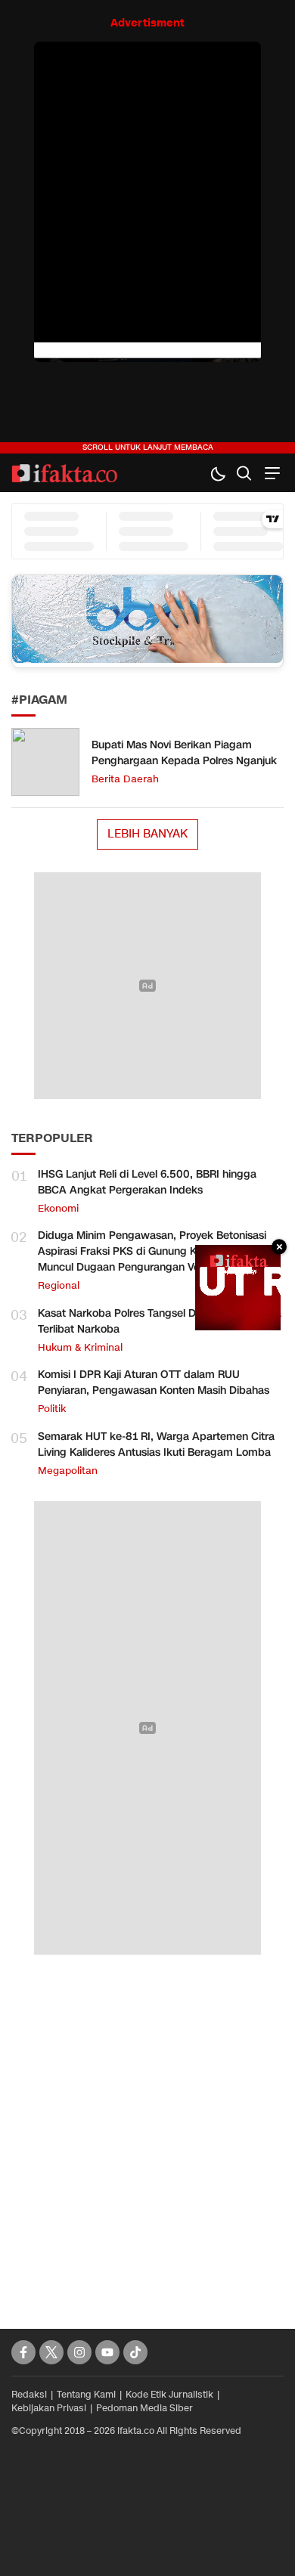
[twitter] (51, 2352)
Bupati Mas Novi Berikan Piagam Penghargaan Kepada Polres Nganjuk (184, 753)
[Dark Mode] (217, 473)
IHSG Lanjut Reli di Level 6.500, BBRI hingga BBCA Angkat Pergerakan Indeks (147, 1182)
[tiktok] (135, 2352)
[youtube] (107, 2352)
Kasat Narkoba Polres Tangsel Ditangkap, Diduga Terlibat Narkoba (160, 1321)
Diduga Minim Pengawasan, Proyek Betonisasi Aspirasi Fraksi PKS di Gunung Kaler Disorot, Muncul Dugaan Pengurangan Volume (152, 1251)
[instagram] (79, 2352)
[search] (244, 473)
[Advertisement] (147, 2125)
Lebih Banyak (147, 834)
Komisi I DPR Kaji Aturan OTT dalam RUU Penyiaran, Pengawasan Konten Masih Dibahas (154, 1382)
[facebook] (23, 2352)
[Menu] (270, 473)
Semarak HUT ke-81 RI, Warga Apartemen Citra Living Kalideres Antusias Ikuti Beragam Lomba (156, 1444)
